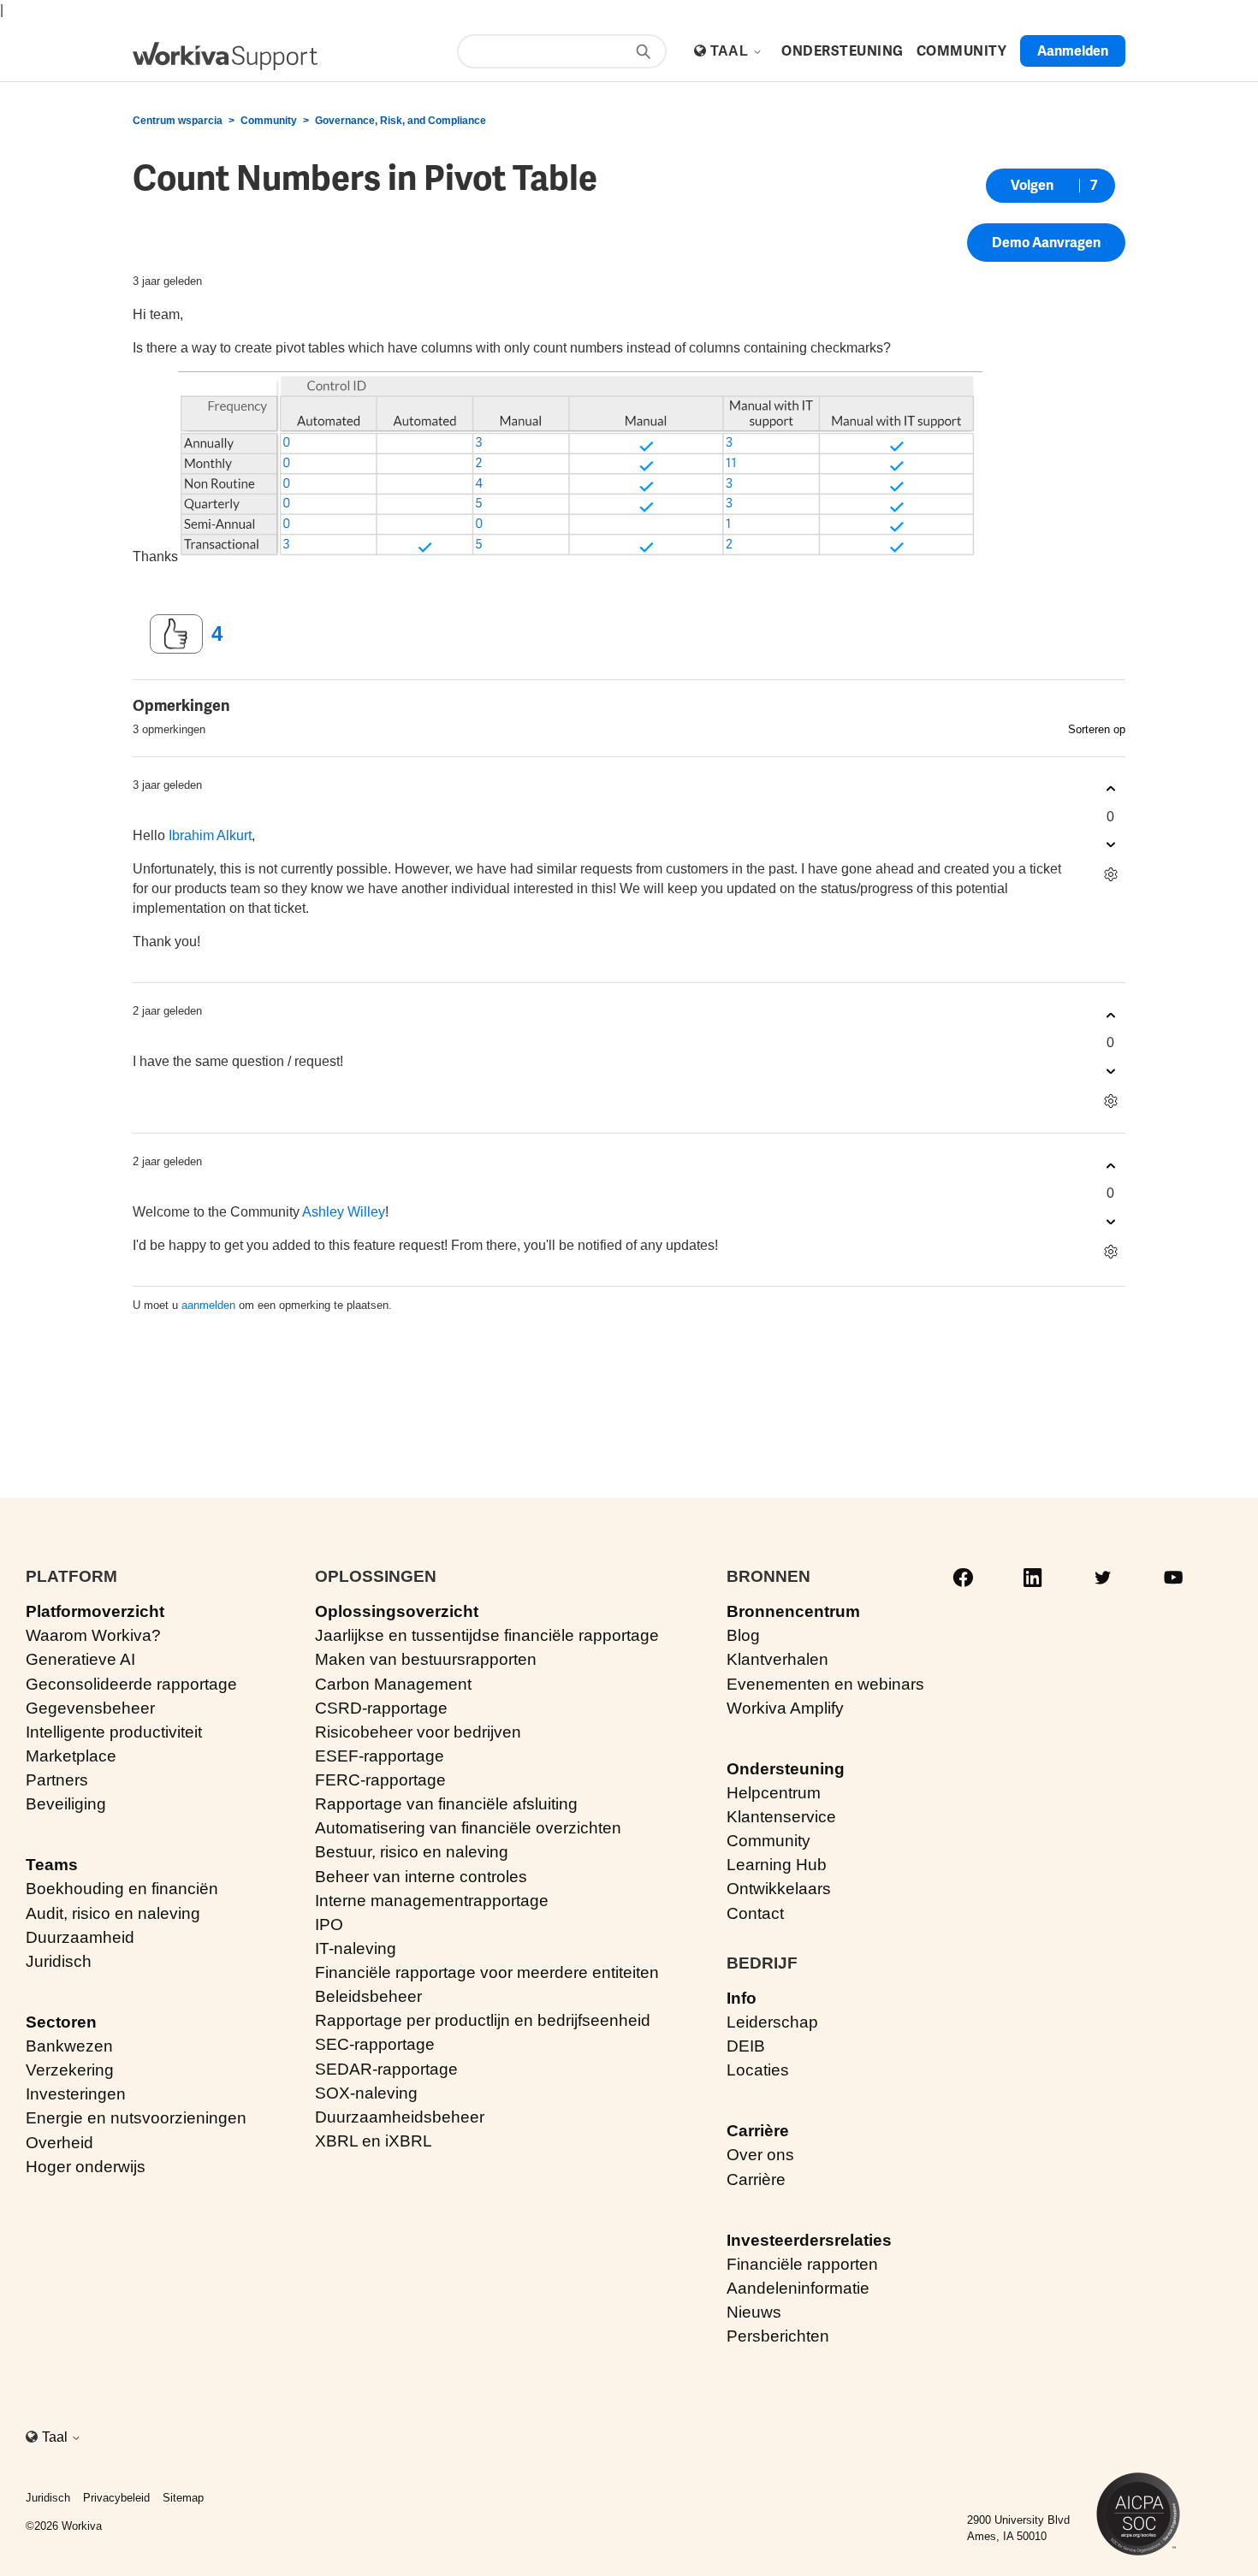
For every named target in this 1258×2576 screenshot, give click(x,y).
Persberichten (778, 2336)
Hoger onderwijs (86, 2167)
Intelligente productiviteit (114, 1732)
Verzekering (70, 2070)
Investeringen (76, 2094)
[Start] (225, 56)
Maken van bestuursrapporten (426, 1659)
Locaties (758, 2070)
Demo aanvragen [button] (1046, 243)
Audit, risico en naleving (113, 1913)
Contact (755, 1913)
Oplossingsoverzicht (397, 1611)
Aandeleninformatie (798, 2288)
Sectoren (61, 2022)
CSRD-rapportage (381, 1708)
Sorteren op (1097, 729)
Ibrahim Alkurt (210, 835)
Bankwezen (69, 2046)
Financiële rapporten (802, 2264)
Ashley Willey (344, 1212)
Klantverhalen (777, 1659)
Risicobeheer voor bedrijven (418, 1732)
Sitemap (183, 2498)
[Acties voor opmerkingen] (1110, 875)
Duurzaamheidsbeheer (400, 2117)
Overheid (59, 2143)
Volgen (1032, 185)
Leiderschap (772, 2022)
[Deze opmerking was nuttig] (1110, 789)
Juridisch (59, 1961)
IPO (329, 1925)
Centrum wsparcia (178, 121)
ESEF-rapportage (380, 1756)
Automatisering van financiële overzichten (468, 1828)
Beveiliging (66, 1804)
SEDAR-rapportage (386, 2069)
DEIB (746, 2046)
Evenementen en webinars (825, 1684)
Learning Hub (777, 1865)
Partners (57, 1780)
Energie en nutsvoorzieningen (136, 2118)
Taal (731, 51)
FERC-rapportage (380, 1780)
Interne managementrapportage (432, 1901)
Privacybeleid (116, 2498)
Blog (743, 1635)
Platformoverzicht (95, 1611)
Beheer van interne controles (421, 1877)
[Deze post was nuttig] (176, 634)
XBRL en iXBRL (374, 2141)
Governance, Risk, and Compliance (401, 121)
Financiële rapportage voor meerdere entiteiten (487, 1972)
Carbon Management (393, 1684)
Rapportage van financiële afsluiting (446, 1804)
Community (269, 121)
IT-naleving (356, 1948)
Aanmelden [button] (1073, 51)
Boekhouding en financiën (122, 1889)
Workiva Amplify (785, 1708)
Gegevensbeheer (90, 1708)
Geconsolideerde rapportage (131, 1684)
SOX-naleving (366, 2093)
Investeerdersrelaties (809, 2240)
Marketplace (71, 1756)
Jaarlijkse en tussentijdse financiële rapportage (487, 1635)
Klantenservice (781, 1817)
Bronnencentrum (793, 1611)
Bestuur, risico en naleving (412, 1852)
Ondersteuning (786, 1769)
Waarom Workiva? (93, 1635)
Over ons (760, 2155)
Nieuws (754, 2312)
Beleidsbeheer (368, 1996)
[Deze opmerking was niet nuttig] (1110, 845)
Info (742, 1998)
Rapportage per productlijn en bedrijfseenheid (483, 2020)
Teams (52, 1865)
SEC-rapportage (375, 2044)
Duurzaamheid (80, 1937)
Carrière (758, 2131)
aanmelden (208, 1305)
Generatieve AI (80, 1659)
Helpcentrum (774, 1793)
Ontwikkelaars (779, 1889)
